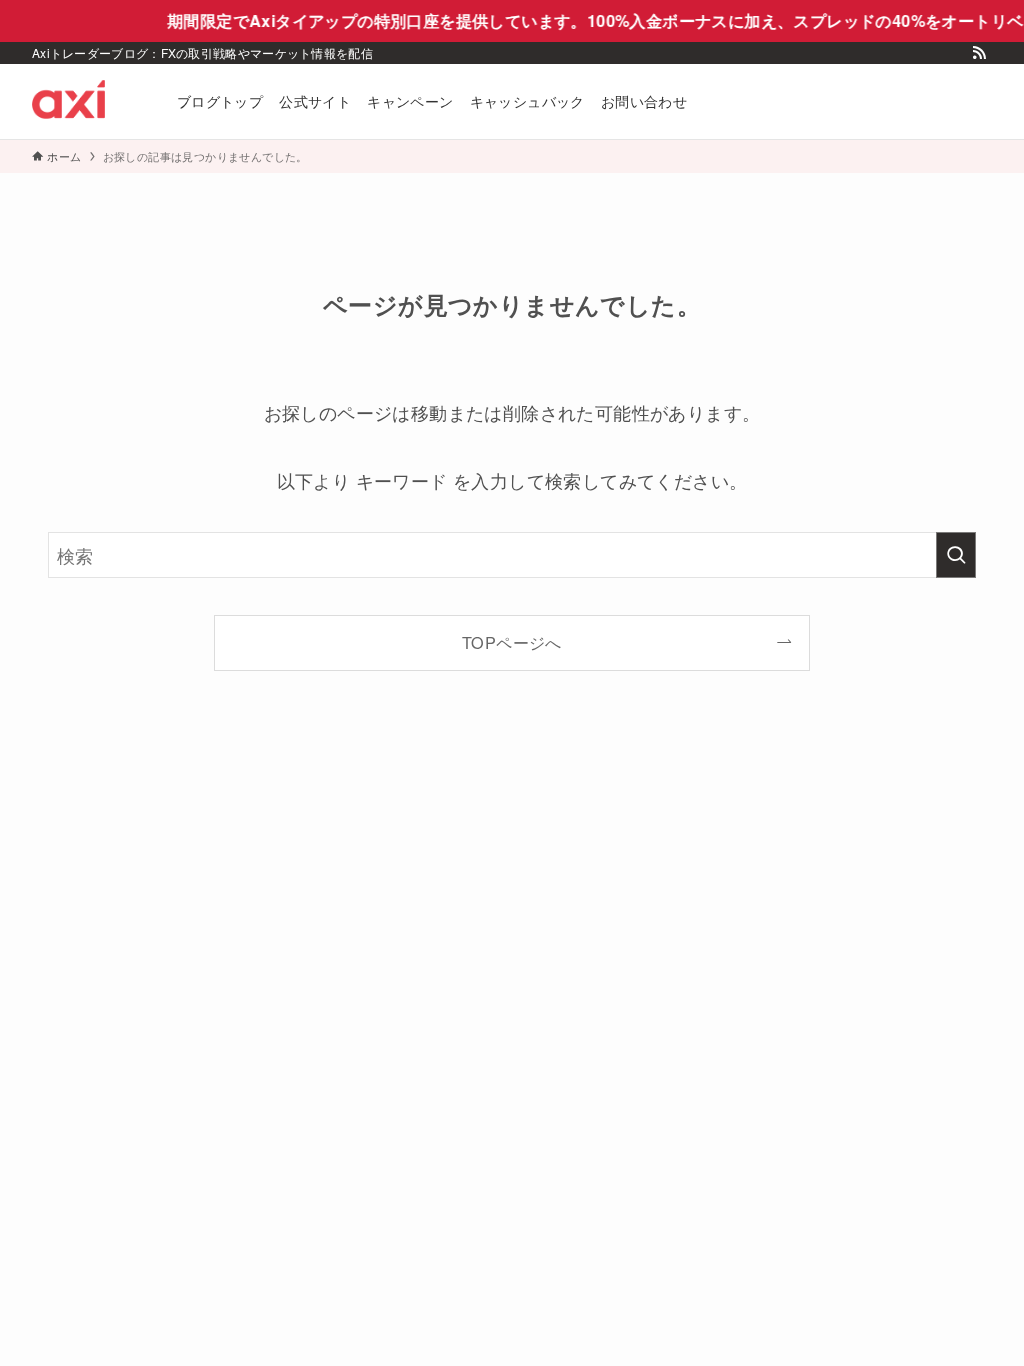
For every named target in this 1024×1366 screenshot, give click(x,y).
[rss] (979, 53)
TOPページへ (512, 642)
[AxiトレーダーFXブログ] (80, 101)
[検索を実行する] (956, 555)
